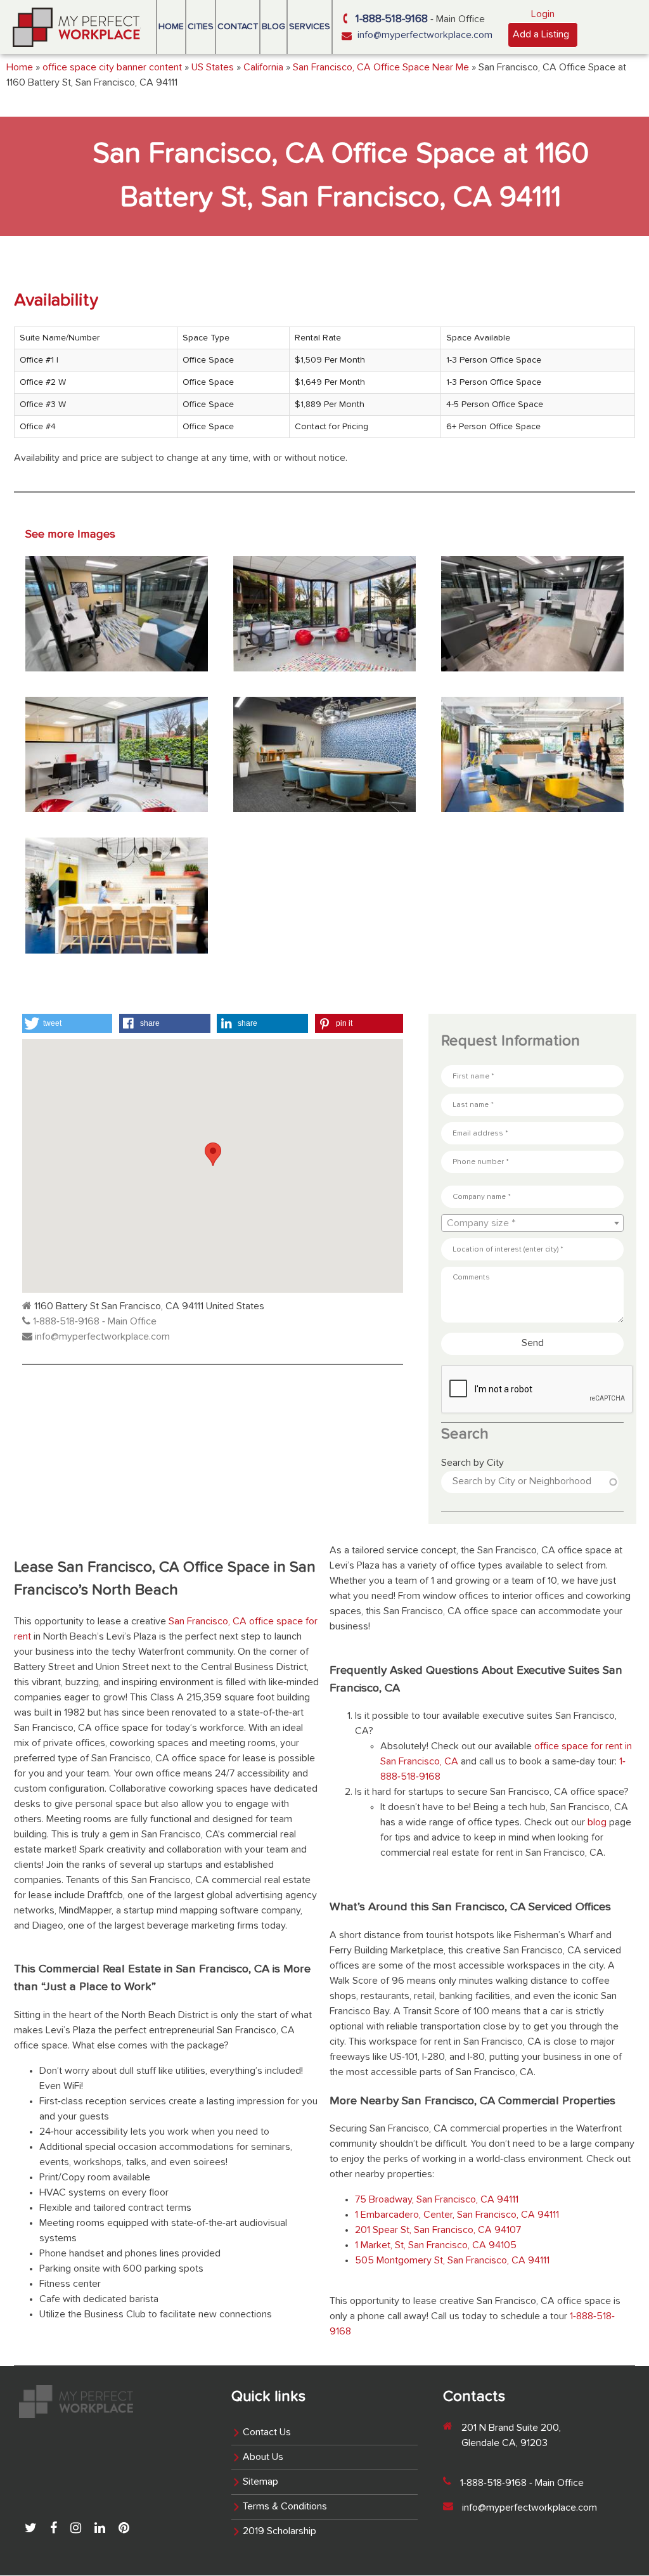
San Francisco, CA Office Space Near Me (381, 68)
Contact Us (267, 2433)
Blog (273, 27)
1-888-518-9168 (392, 19)
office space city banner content (112, 68)
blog (596, 1823)
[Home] (77, 27)
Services (310, 27)
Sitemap (260, 2482)
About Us (263, 2457)
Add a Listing (541, 35)
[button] (67, 1023)
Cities (201, 27)
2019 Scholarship (280, 2532)
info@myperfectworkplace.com (425, 36)
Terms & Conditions (285, 2507)
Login (543, 15)
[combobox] (532, 1223)
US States (213, 68)
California (263, 68)
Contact (238, 27)
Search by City (472, 1463)
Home (171, 27)
